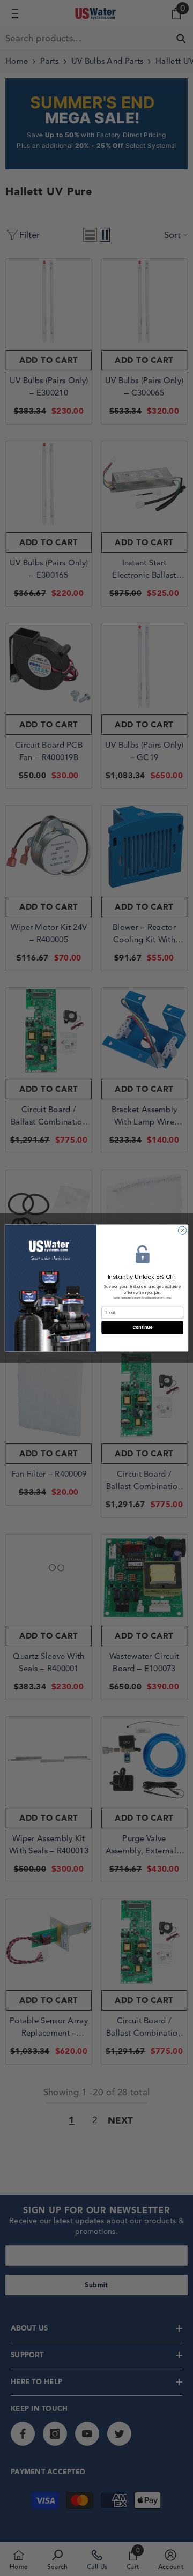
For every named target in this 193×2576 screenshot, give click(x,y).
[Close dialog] (182, 1230)
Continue (143, 1327)
